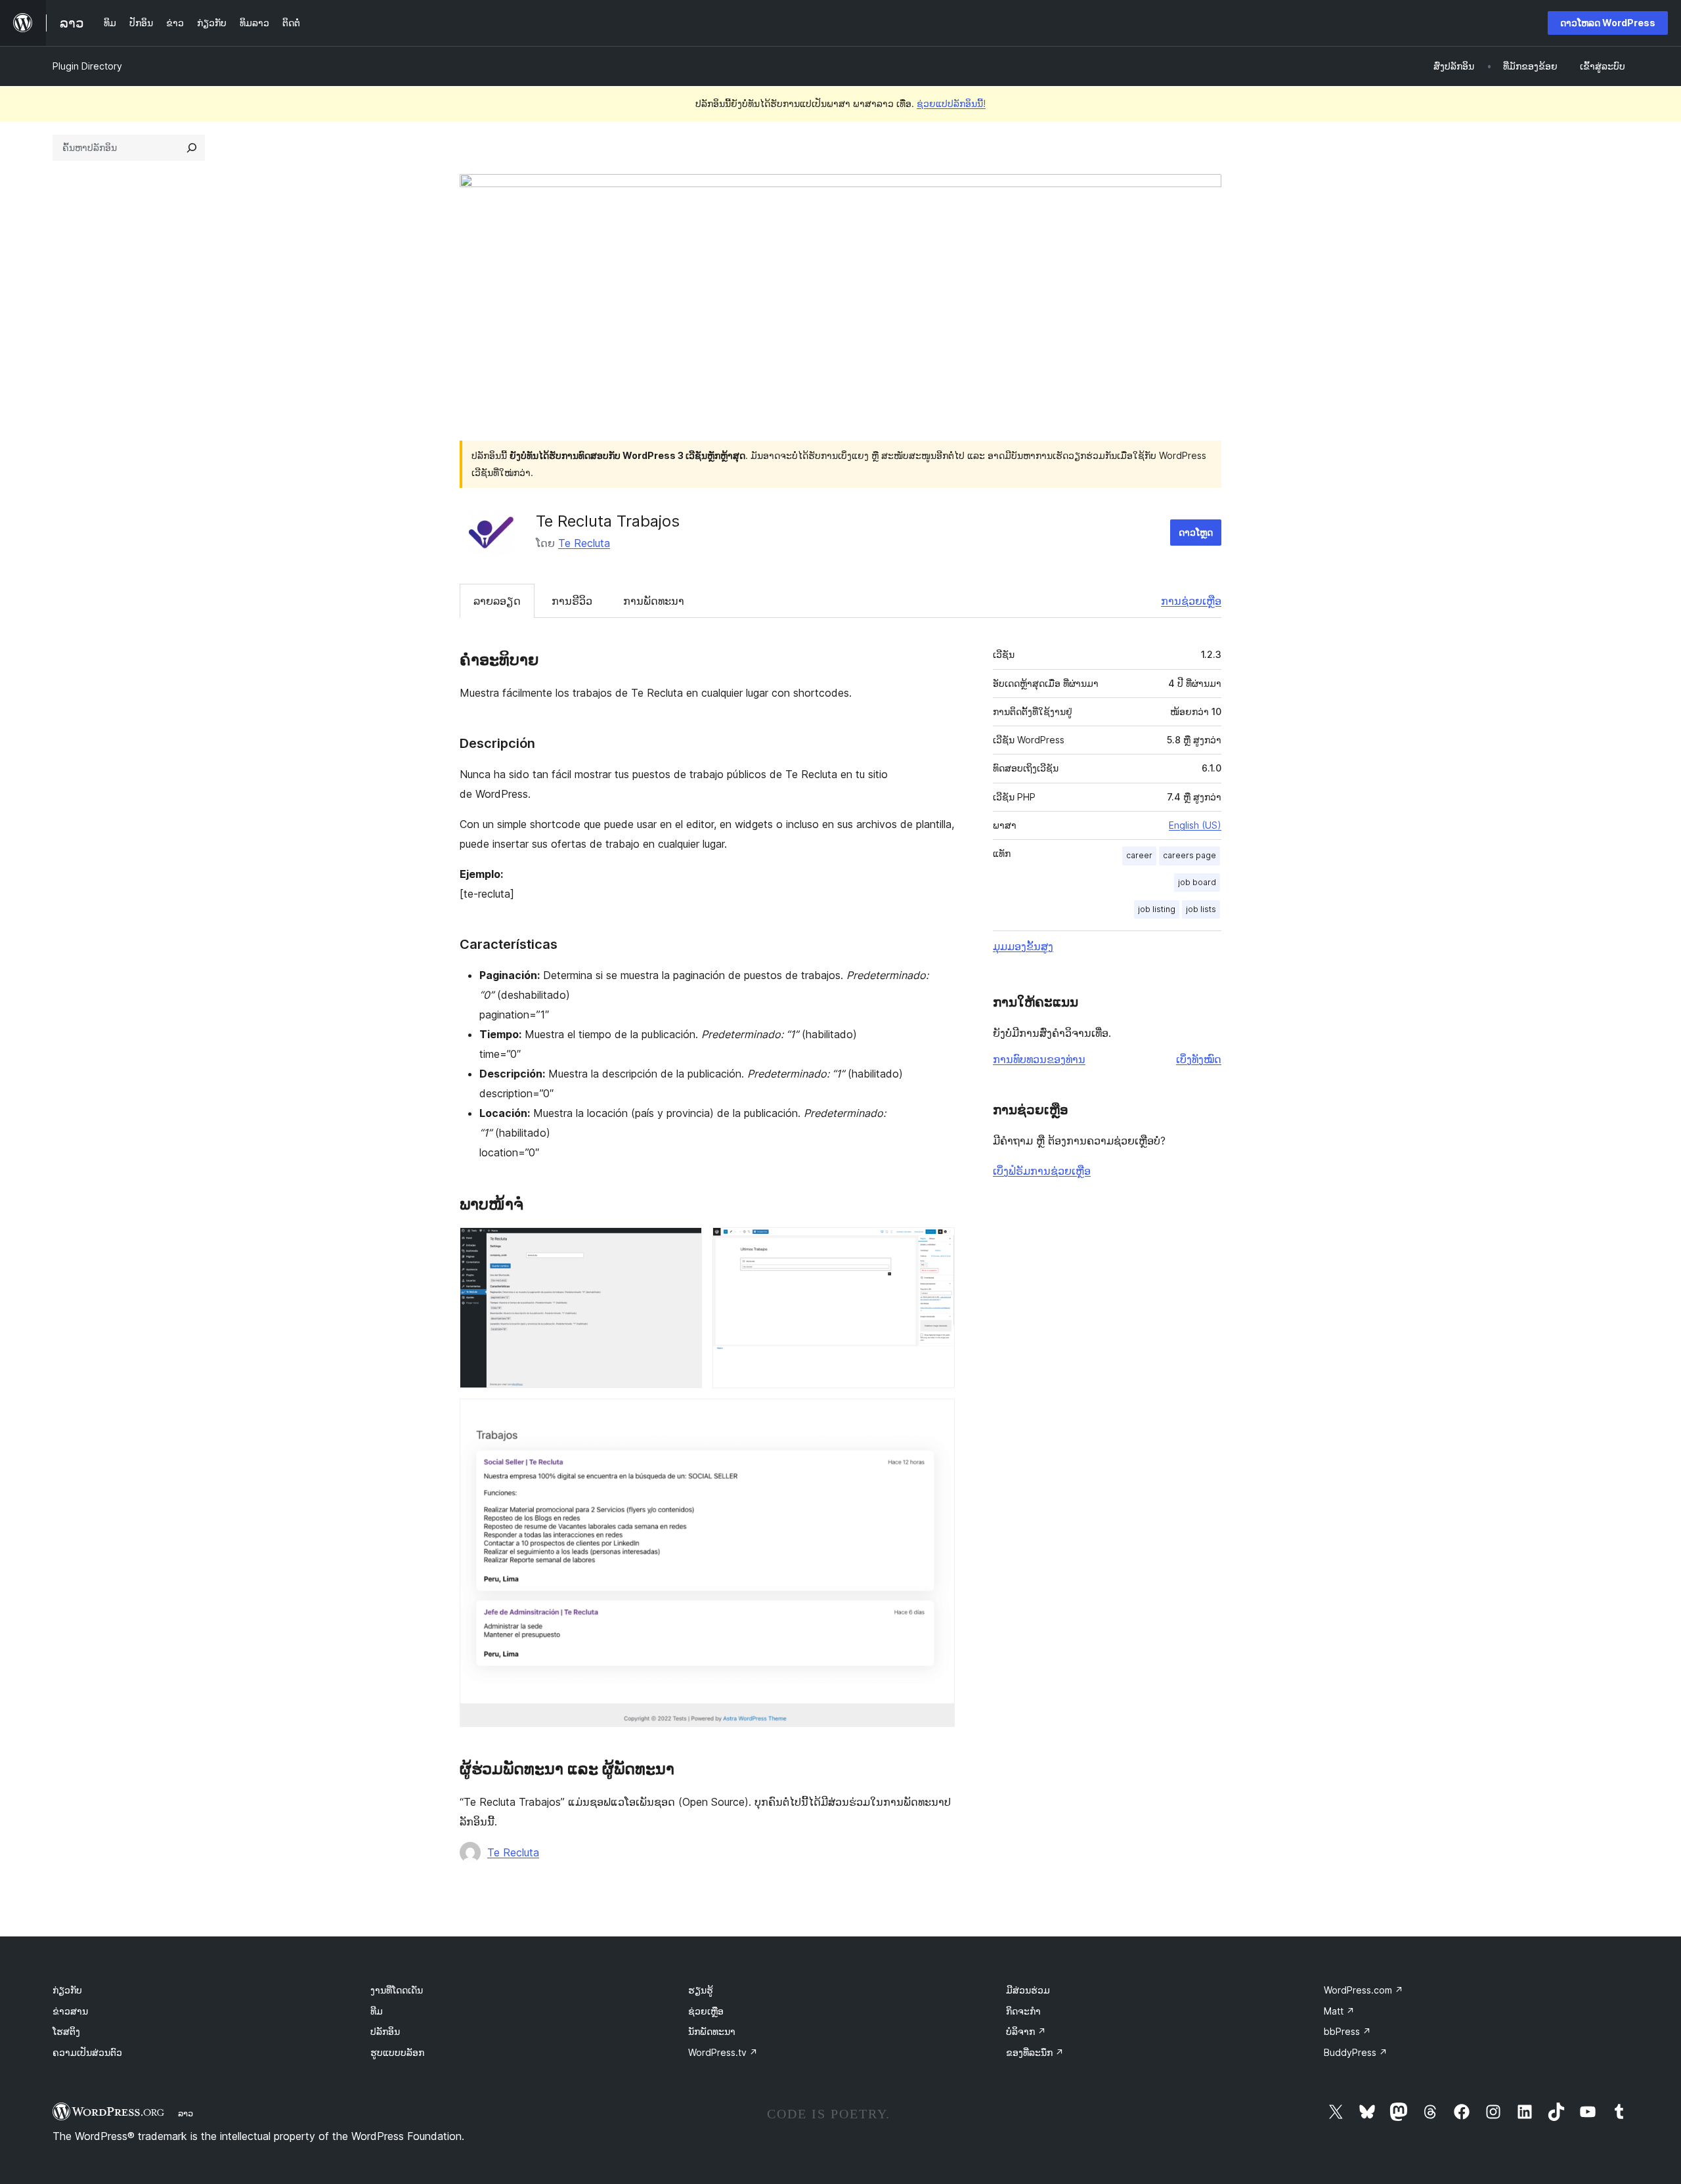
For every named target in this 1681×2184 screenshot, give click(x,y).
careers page (1190, 855)
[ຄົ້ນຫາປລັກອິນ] (192, 148)
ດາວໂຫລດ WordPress (1608, 23)
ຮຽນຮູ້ (701, 1990)
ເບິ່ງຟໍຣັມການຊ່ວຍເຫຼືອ (1042, 1171)
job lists (1201, 909)
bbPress (1347, 2031)
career (1139, 855)
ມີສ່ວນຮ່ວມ (1028, 1990)
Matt (1339, 2011)
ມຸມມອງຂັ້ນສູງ (1023, 946)
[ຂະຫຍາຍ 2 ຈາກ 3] (937, 1245)
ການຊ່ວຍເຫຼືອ (1191, 601)
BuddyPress (1356, 2052)
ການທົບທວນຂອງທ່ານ (1039, 1059)
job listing (1157, 909)
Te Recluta (584, 543)
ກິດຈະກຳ (1023, 2011)
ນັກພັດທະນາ (712, 2031)
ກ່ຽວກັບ (67, 1990)
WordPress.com (1364, 1990)
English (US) (1195, 825)
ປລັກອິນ (385, 2031)
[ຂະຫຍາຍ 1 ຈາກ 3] (684, 1245)
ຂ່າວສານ (70, 2011)
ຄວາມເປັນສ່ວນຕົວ (87, 2052)
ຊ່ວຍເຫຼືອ (706, 2011)
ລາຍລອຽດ (497, 601)
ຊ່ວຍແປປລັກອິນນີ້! (951, 103)
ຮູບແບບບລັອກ (397, 2052)
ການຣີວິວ (572, 601)
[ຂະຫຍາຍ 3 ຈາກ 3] (937, 1416)
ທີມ (377, 2011)
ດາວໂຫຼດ (1196, 532)
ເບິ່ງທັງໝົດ (1199, 1059)
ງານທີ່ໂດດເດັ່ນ (397, 1990)
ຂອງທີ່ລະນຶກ (1035, 2052)
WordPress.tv (723, 2052)
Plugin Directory (87, 66)
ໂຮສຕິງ (66, 2031)
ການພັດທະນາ (654, 601)
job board (1197, 882)
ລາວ (186, 2113)
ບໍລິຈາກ (1026, 2031)
